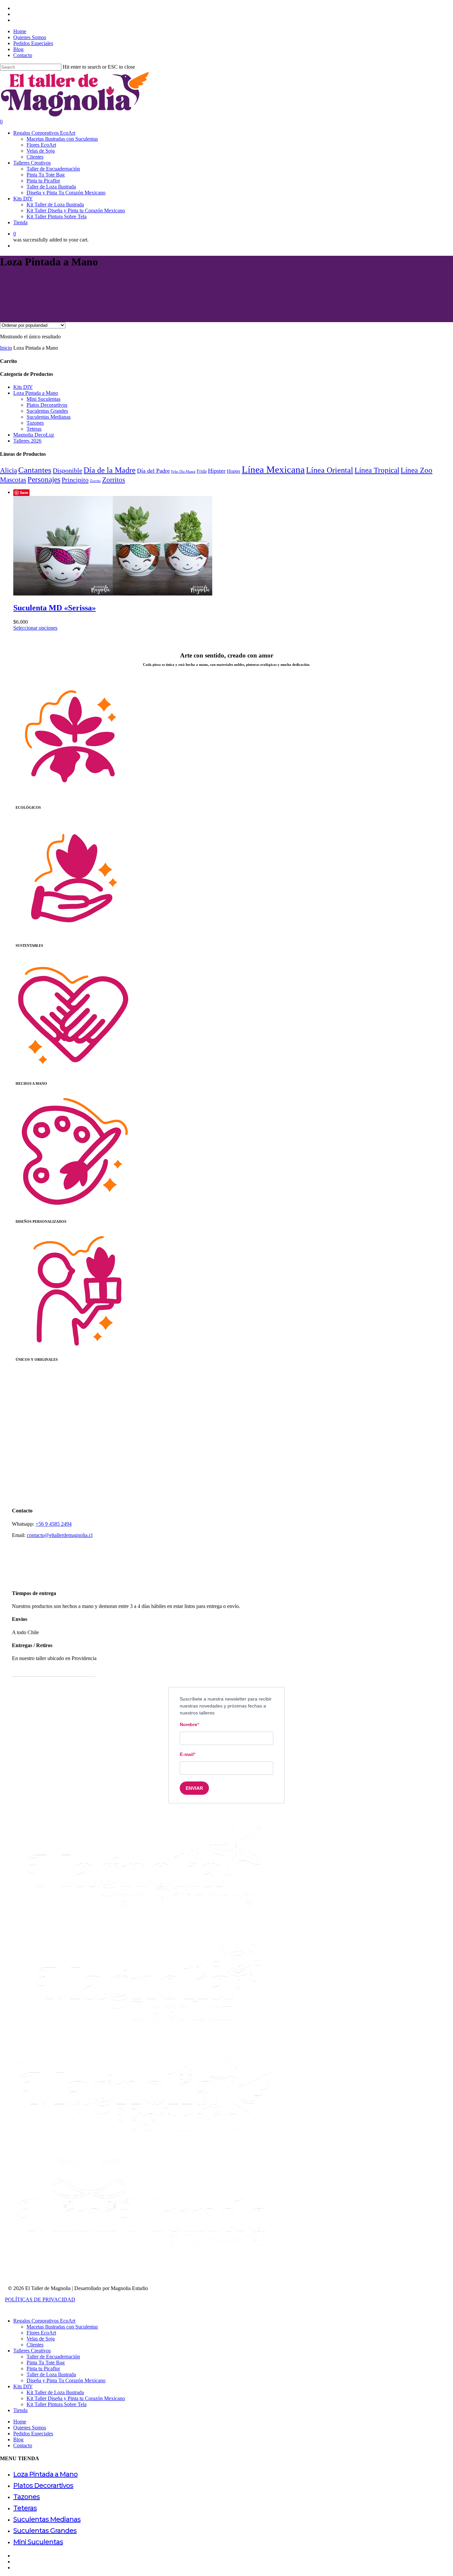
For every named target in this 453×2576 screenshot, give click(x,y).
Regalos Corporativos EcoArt (44, 2321)
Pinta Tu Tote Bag (46, 2363)
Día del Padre (153, 471)
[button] (54, 1671)
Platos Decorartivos (47, 405)
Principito (75, 480)
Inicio (6, 348)
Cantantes (35, 470)
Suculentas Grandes (47, 411)
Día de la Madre (110, 470)
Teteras (34, 429)
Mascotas (13, 480)
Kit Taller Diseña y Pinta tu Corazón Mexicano (76, 2398)
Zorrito (95, 481)
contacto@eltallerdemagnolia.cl (60, 1535)
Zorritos (114, 480)
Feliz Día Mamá (183, 472)
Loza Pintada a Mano (36, 393)
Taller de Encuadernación (53, 2357)
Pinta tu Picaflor (43, 2368)
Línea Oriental (330, 470)
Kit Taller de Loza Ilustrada (55, 2392)
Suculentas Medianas (49, 417)
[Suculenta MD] (113, 594)
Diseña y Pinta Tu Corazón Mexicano (66, 2380)
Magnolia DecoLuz (34, 435)
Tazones (35, 423)
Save (24, 492)
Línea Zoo (417, 470)
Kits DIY (23, 387)
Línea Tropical (377, 470)
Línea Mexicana (273, 469)
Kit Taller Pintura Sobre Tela (57, 2404)
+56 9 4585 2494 (54, 1524)
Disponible (67, 470)
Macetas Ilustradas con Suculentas (62, 2327)
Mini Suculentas (43, 399)
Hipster (217, 471)
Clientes (35, 2345)
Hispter (234, 471)
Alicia (8, 470)
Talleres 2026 (27, 441)
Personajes (44, 479)
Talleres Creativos (32, 2351)
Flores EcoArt (41, 2333)
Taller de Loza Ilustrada (51, 2374)
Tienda (20, 2410)
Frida (202, 471)
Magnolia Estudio (129, 2288)
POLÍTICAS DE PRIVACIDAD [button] (40, 2299)
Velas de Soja (41, 2339)
